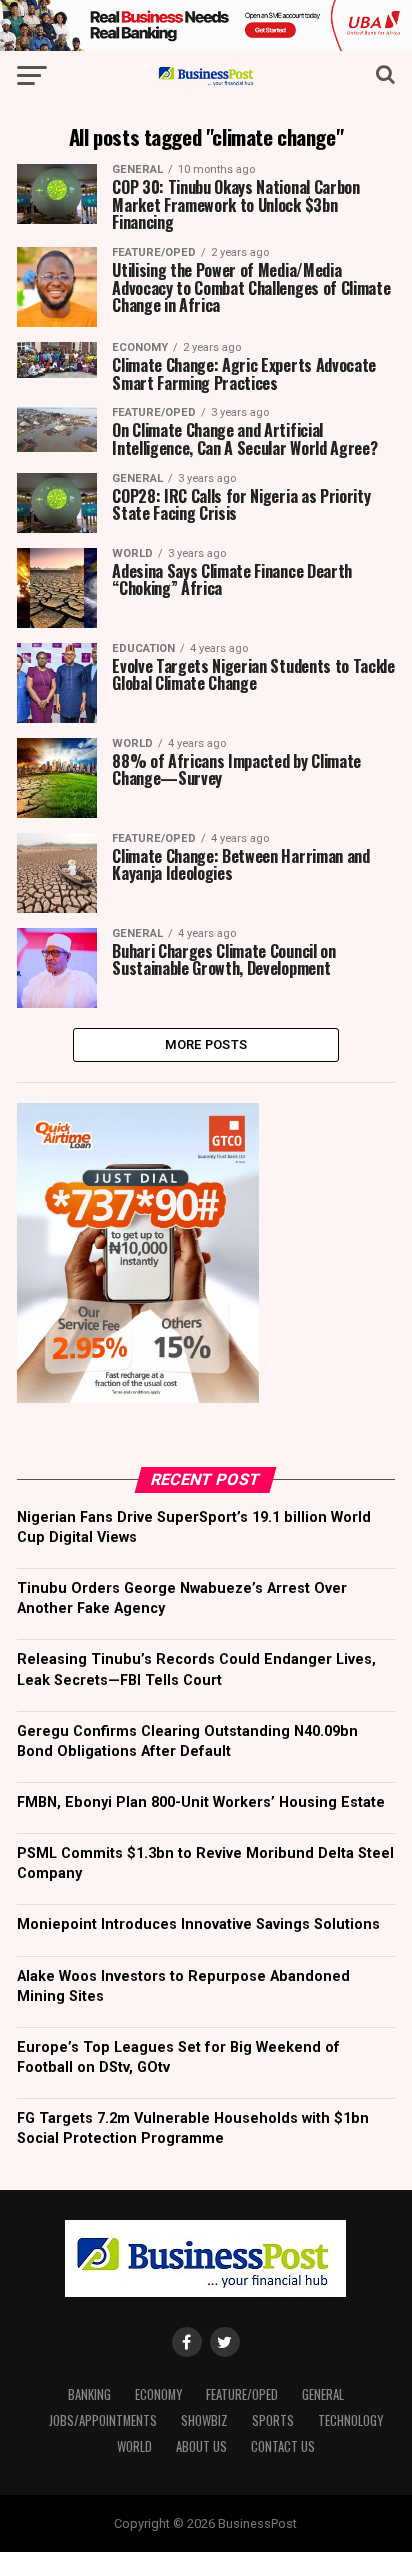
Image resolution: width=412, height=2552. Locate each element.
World (134, 2446)
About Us (201, 2446)
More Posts (206, 1044)
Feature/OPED (242, 2394)
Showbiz (204, 2420)
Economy (158, 2394)
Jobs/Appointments (103, 2420)
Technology (350, 2420)
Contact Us (283, 2446)
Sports (273, 2420)
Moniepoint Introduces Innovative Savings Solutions (198, 1924)
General (323, 2394)
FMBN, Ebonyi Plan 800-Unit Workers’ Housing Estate (201, 1802)
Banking (89, 2394)
